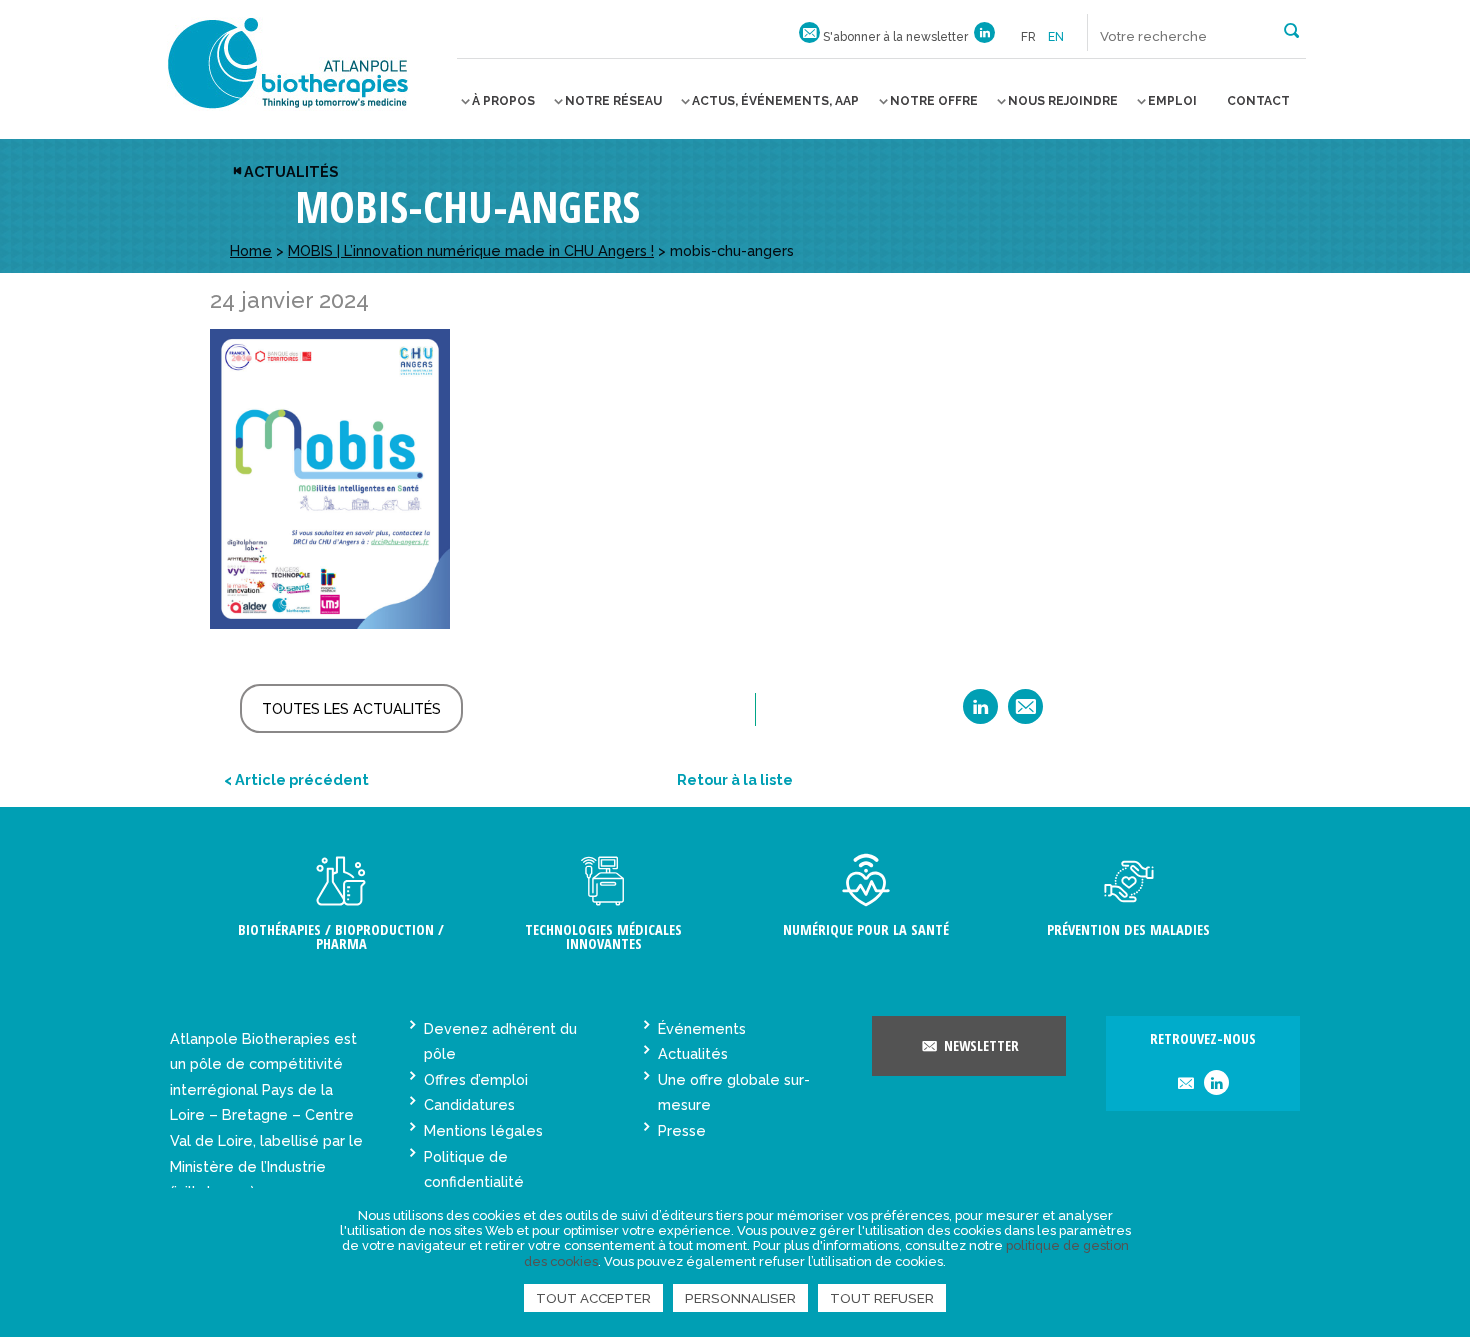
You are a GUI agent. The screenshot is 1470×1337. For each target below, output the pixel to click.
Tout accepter (593, 1298)
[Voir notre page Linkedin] (984, 37)
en (1056, 37)
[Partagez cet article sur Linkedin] (980, 713)
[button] (1291, 29)
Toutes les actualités (351, 708)
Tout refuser (882, 1298)
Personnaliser (740, 1298)
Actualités (291, 171)
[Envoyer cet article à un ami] (1025, 713)
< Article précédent (296, 779)
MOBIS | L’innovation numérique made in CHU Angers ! (471, 250)
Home (251, 250)
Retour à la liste (735, 779)
